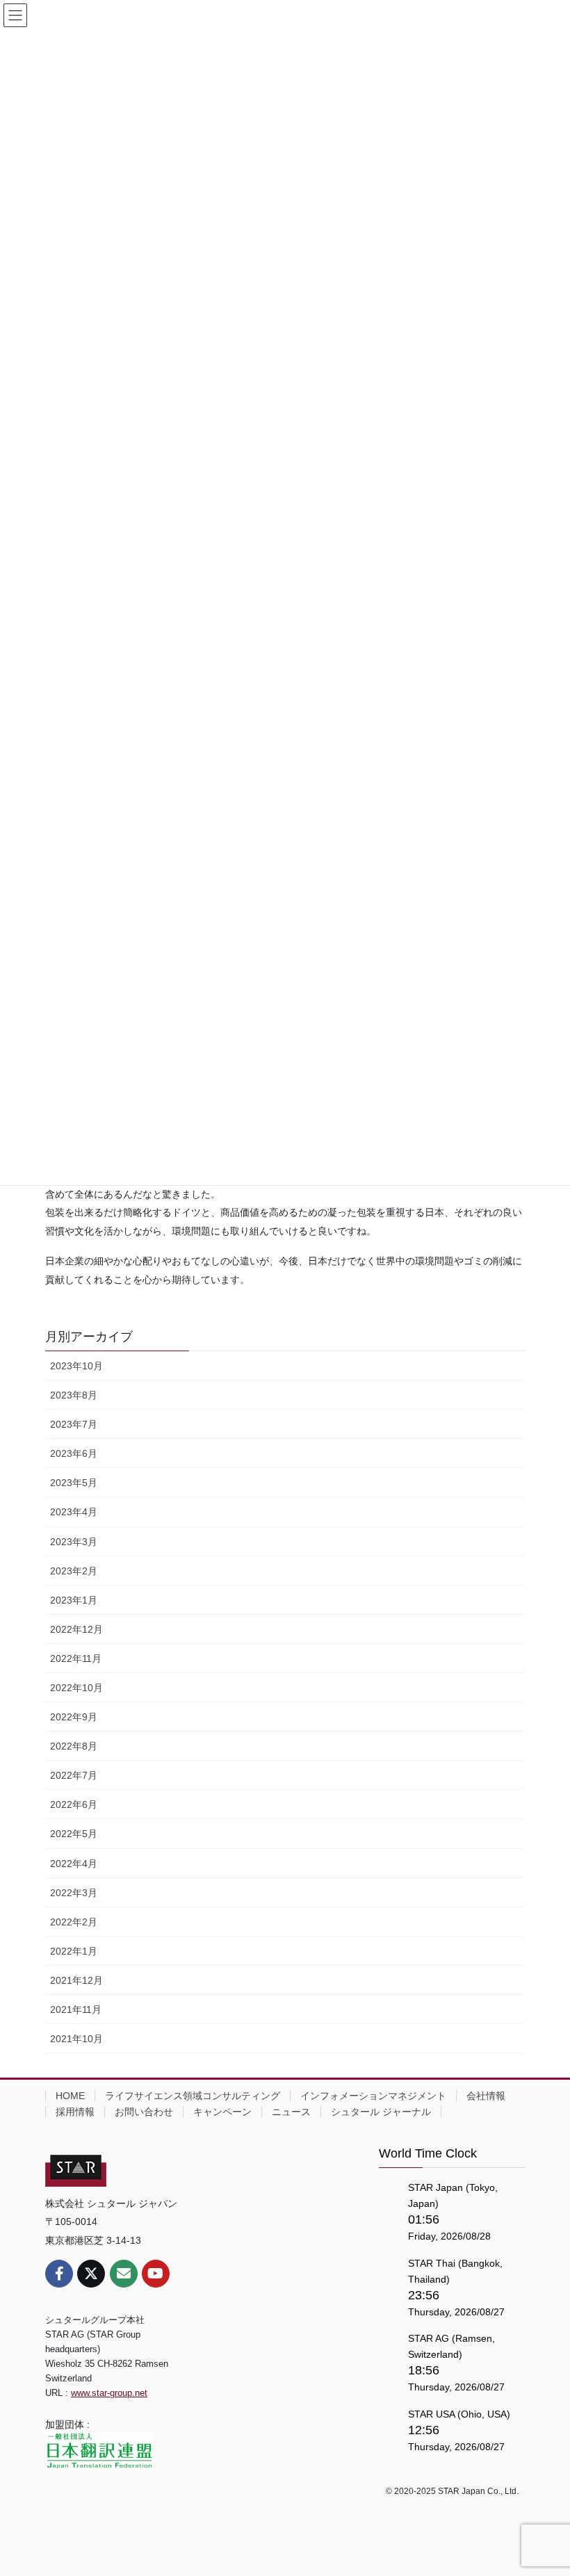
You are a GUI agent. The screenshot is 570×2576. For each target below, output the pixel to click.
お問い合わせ (144, 2112)
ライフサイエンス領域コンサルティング (193, 2096)
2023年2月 (74, 1571)
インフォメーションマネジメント (373, 2096)
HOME (70, 2096)
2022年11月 (76, 1658)
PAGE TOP (544, 2486)
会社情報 (486, 2096)
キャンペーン (222, 2112)
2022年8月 (74, 1746)
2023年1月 (74, 1600)
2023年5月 (74, 1483)
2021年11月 (76, 2010)
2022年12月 (76, 1629)
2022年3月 (74, 1893)
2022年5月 (74, 1834)
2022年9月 (74, 1717)
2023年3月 (74, 1542)
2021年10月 (76, 2039)
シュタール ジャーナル (381, 2112)
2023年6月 (74, 1453)
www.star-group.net (109, 2393)
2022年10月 (76, 1688)
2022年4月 (74, 1864)
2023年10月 (76, 1366)
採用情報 (75, 2112)
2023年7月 (74, 1424)
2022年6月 (74, 1804)
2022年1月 (74, 1951)
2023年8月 (74, 1395)
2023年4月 (74, 1512)
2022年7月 (74, 1775)
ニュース (291, 2112)
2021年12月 (76, 1980)
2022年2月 (74, 1922)
